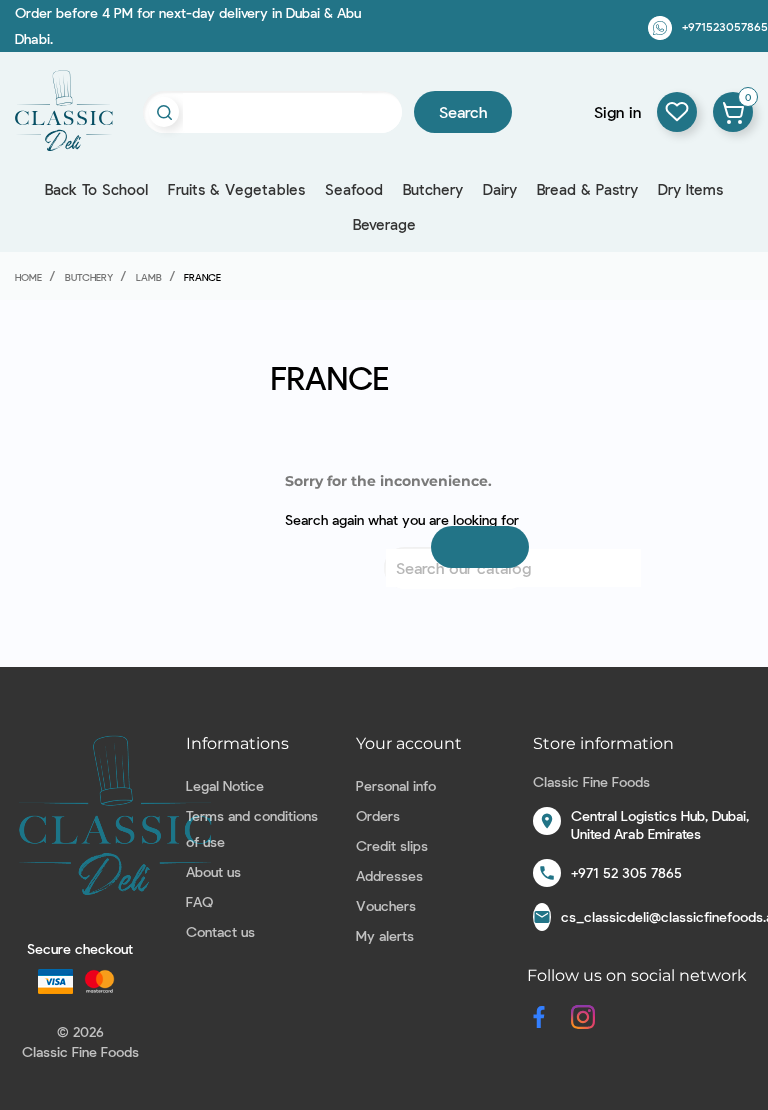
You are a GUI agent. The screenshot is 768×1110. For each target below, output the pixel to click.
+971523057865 (725, 26)
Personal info (396, 785)
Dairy (500, 189)
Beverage (384, 224)
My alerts (385, 935)
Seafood (354, 189)
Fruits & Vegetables (236, 189)
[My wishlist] (677, 112)
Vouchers (386, 905)
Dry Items (690, 189)
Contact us (220, 931)
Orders (378, 815)
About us (213, 871)
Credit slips (392, 845)
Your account (409, 743)
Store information (603, 743)
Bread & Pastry (587, 189)
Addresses (389, 875)
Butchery (433, 189)
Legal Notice (225, 785)
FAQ (199, 901)
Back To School (96, 189)
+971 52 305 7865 (626, 872)
